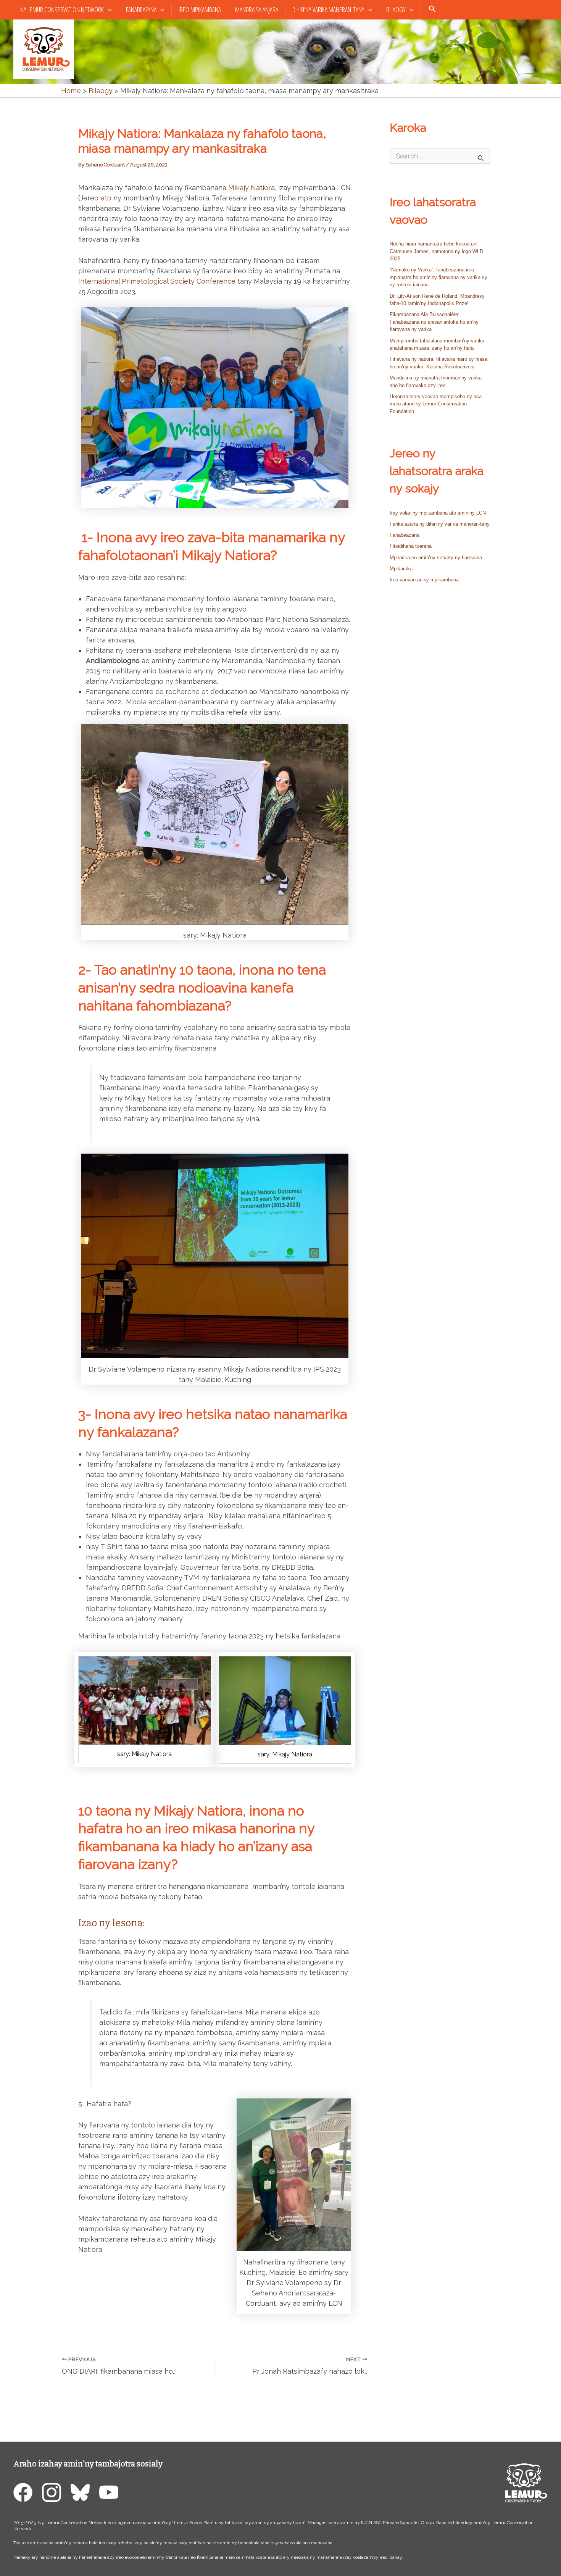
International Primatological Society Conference (157, 281)
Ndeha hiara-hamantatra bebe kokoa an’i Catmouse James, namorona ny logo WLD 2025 (436, 251)
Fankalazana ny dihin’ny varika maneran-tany (440, 524)
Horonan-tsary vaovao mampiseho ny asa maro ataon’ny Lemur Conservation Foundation (436, 404)
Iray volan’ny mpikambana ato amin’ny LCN (438, 513)
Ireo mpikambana (200, 10)
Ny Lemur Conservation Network (62, 10)
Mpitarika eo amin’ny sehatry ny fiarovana (436, 558)
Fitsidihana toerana (411, 546)
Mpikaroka (401, 569)
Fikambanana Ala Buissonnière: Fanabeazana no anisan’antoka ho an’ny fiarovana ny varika (434, 322)
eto (106, 198)
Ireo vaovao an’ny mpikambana (424, 580)
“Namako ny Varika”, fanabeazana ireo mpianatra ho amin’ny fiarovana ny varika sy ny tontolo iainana (438, 277)
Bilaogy (396, 10)
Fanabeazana (141, 10)
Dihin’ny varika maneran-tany (328, 10)
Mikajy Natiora (251, 188)
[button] (108, 10)
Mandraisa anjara (257, 10)
